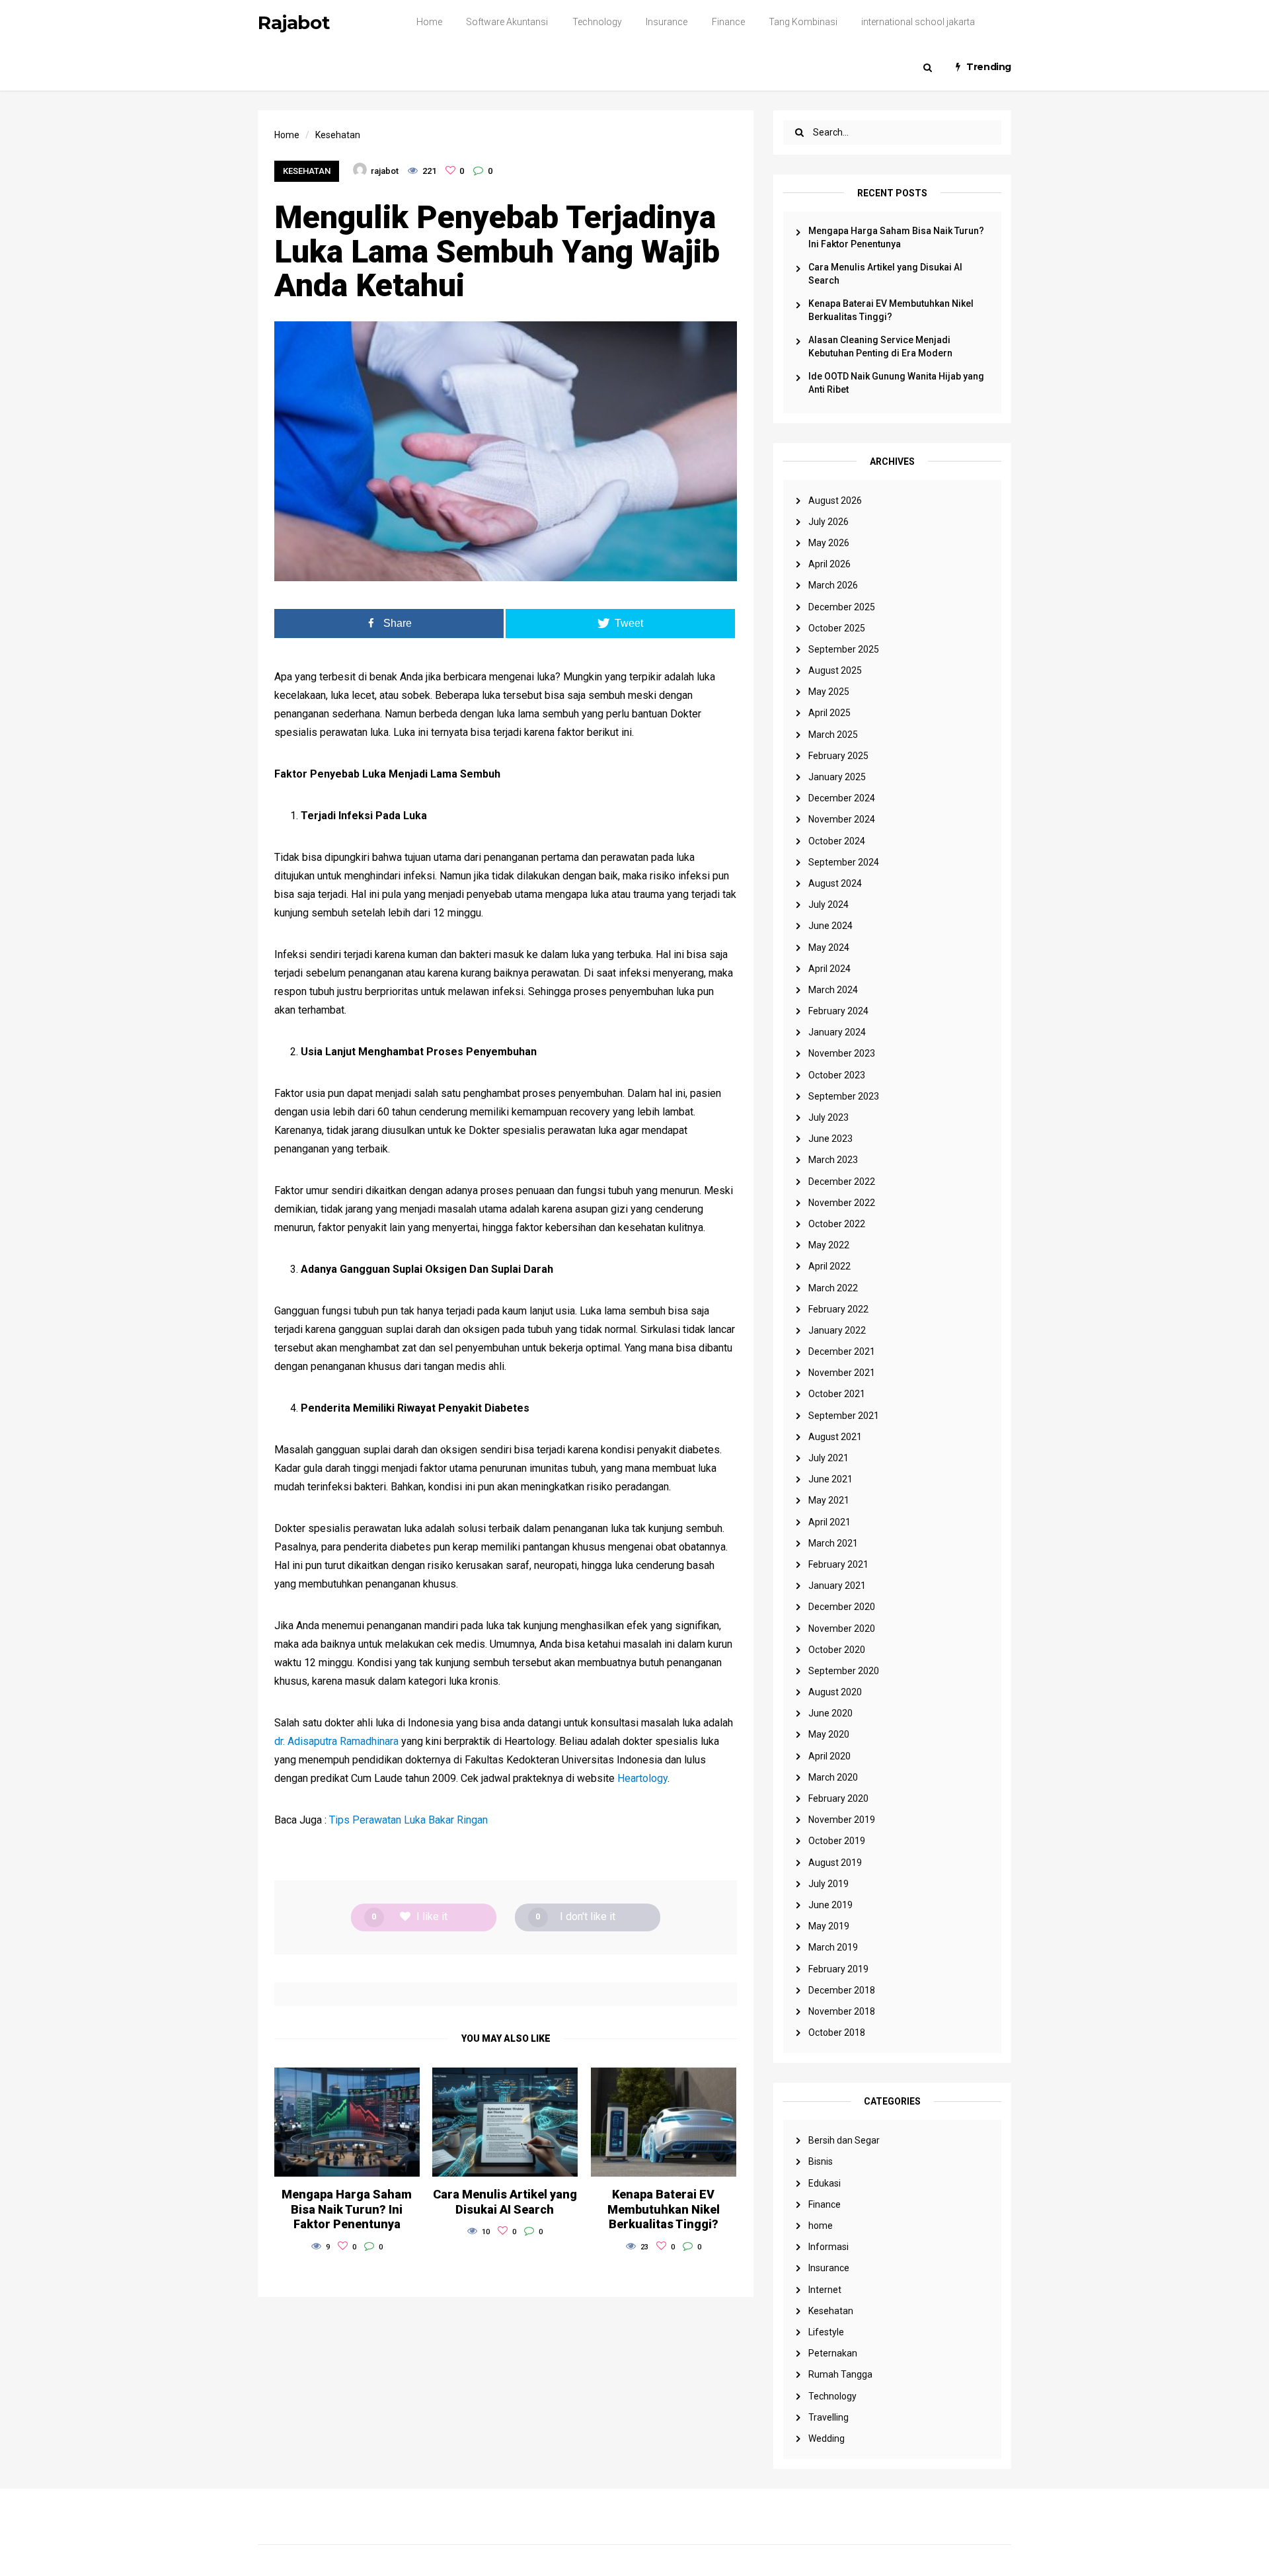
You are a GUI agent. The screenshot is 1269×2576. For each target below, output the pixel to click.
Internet (825, 2290)
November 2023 (842, 1053)
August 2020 (835, 1692)
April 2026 (829, 564)
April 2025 (829, 713)
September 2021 (844, 1416)
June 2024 (830, 926)
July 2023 (828, 1117)
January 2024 (837, 1032)
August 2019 (835, 1863)
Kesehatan (831, 2311)
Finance (728, 22)
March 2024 (833, 990)
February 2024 (838, 1011)
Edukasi (825, 2183)
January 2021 (837, 1586)
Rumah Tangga (840, 2374)
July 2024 (828, 905)
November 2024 (842, 819)
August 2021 (835, 1437)
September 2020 (844, 1671)
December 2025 (842, 607)
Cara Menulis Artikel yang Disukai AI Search (885, 274)
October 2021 (837, 1394)
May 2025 (829, 692)
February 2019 (838, 1969)
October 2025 (837, 628)
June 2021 (830, 1479)
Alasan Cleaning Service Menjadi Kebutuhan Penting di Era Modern (880, 346)
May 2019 (829, 1926)
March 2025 (833, 735)
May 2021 (829, 1500)
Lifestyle (826, 2332)
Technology (597, 22)
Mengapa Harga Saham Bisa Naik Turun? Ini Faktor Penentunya (896, 237)
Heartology (642, 1778)
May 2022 (829, 1245)
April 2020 (829, 1756)
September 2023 (844, 1096)
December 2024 (842, 798)
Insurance (667, 22)
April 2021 (829, 1522)
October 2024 (837, 841)
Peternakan (833, 2353)
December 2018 (842, 1990)
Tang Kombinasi (803, 22)
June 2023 (830, 1139)
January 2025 (837, 777)
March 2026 (833, 585)
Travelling (828, 2417)
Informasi (828, 2247)
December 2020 (842, 1607)
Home (429, 22)
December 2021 (842, 1351)
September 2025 (844, 649)
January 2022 (837, 1330)
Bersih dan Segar (844, 2140)
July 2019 (828, 1884)
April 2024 (829, 969)
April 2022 (829, 1266)
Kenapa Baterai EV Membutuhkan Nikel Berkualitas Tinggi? (891, 310)
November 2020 (842, 1629)
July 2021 (828, 1458)
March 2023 (833, 1160)
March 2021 (833, 1543)
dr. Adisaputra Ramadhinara (336, 1741)
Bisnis (821, 2161)
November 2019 (842, 1820)
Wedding (827, 2438)
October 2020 (837, 1650)
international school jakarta (918, 22)
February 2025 (838, 756)
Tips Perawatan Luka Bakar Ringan (408, 1820)
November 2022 (842, 1203)
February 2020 (838, 1798)
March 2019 (833, 1947)
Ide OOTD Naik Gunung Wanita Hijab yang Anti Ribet (896, 383)
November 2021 (842, 1373)
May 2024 (829, 947)
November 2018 (842, 2011)
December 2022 (842, 1182)
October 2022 (837, 1224)
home (821, 2226)
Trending (989, 67)
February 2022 (838, 1309)
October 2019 (837, 1841)
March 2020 (833, 1777)
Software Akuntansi (507, 22)
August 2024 (835, 883)
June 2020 (830, 1713)
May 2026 (829, 543)
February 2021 (838, 1564)
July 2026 (828, 522)
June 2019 (830, 1905)
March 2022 (833, 1288)
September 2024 (844, 862)
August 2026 (835, 501)
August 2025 (835, 670)
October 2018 (837, 2033)
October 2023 (837, 1075)
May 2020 (829, 1734)
